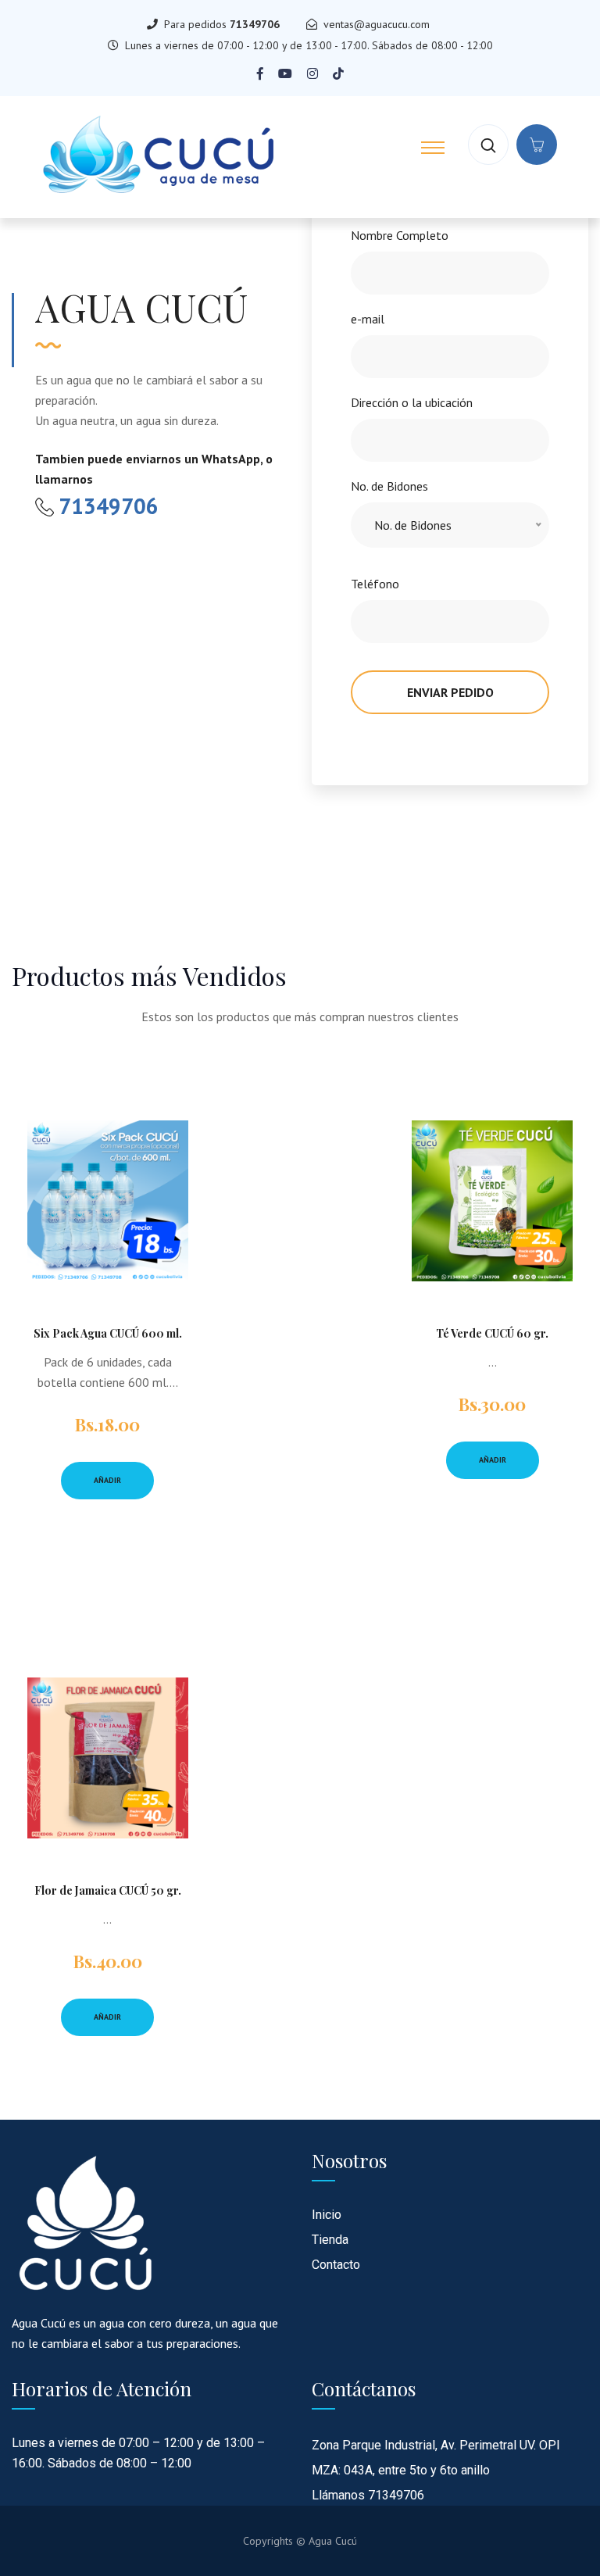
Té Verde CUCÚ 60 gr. (492, 1333)
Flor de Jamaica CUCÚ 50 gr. (108, 1890)
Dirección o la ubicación (412, 402)
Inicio (327, 2215)
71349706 (255, 24)
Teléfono (375, 584)
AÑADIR (107, 1480)
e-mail (368, 319)
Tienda (330, 2240)
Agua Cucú (333, 2541)
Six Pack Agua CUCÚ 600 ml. (108, 1333)
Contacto (336, 2265)
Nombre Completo (400, 235)
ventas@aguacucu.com (377, 24)
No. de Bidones (389, 486)
